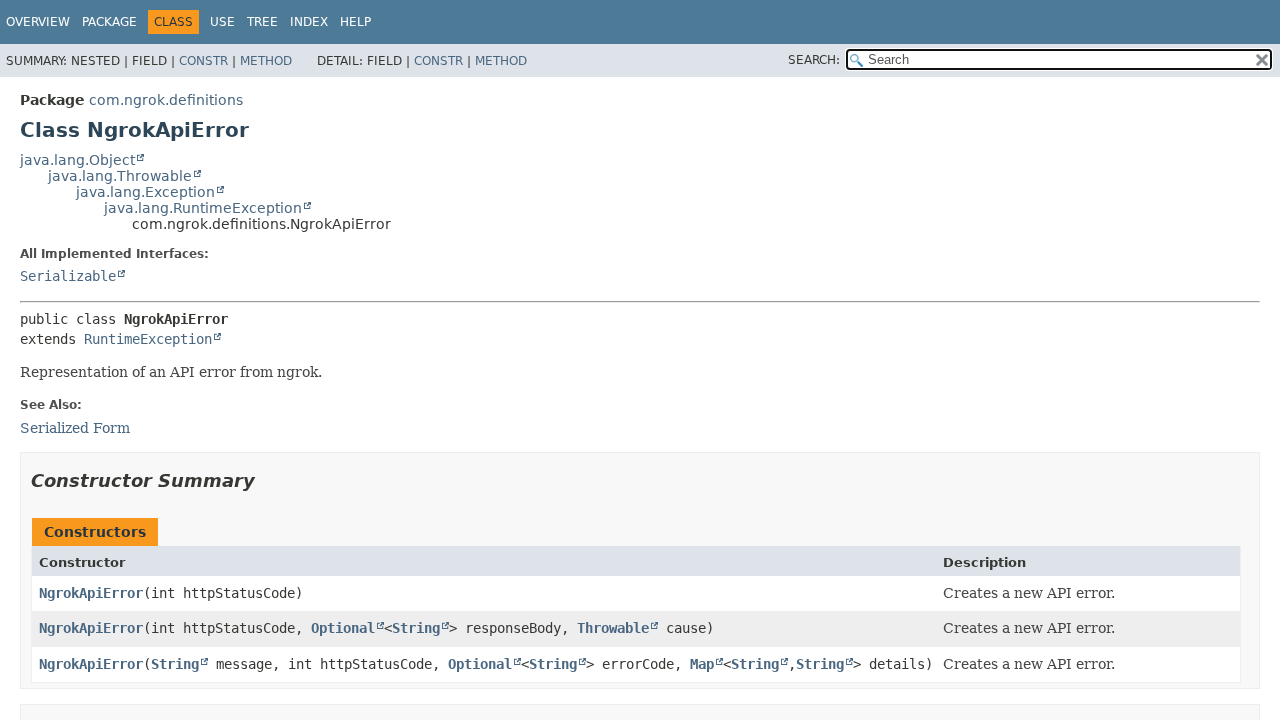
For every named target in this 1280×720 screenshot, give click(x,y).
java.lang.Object (77, 160)
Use (222, 22)
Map (702, 664)
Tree (262, 22)
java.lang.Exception (145, 192)
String (416, 628)
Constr (203, 61)
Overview (38, 22)
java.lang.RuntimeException (203, 208)
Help (355, 22)
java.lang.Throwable (120, 176)
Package (109, 22)
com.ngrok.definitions (166, 100)
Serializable (68, 276)
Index (309, 22)
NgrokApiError (91, 593)
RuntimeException (148, 339)
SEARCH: (814, 60)
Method (266, 61)
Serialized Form (75, 428)
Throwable (613, 628)
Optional (343, 628)
